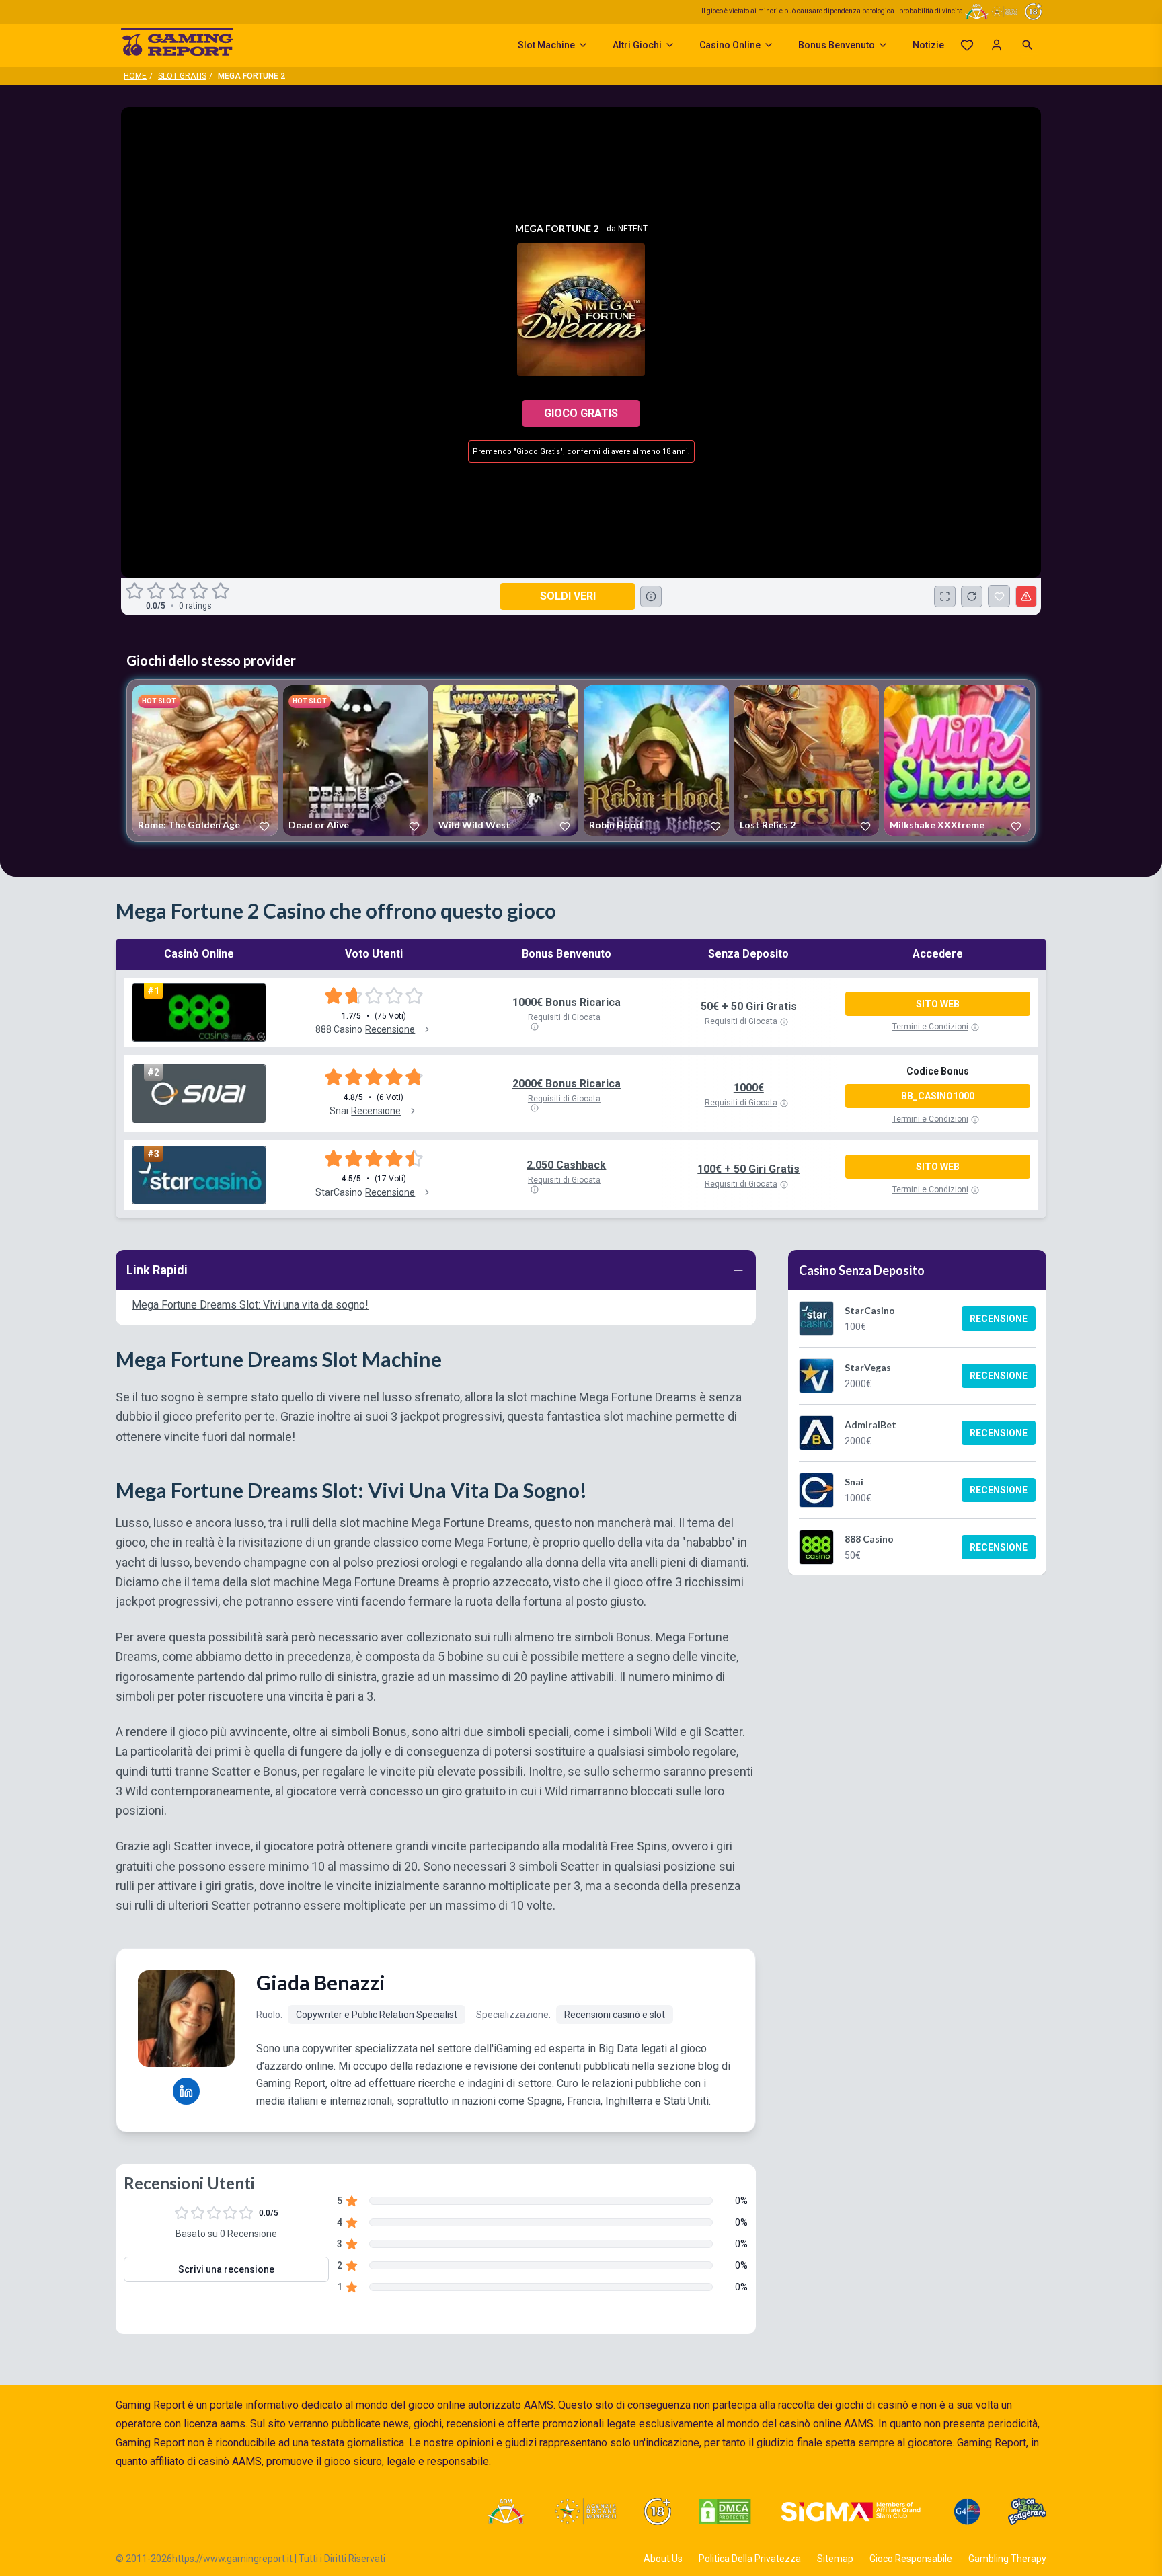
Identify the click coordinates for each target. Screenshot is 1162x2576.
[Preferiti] (967, 45)
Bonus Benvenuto (837, 45)
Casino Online (730, 45)
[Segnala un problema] (1026, 596)
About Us (663, 2559)
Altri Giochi (637, 45)
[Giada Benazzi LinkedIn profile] (186, 2091)
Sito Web (938, 1004)
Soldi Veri (568, 596)
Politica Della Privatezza (750, 2559)
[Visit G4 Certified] (967, 2511)
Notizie (928, 45)
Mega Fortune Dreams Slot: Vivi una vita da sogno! (250, 1305)
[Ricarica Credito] (972, 596)
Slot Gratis (182, 76)
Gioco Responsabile (911, 2559)
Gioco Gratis (581, 413)
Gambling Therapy (1007, 2559)
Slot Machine (546, 45)
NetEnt (633, 229)
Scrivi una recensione (226, 2269)
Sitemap (835, 2559)
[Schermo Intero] (945, 596)
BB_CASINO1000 (938, 1096)
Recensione (999, 1319)
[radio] (136, 591)
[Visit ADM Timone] (505, 2511)
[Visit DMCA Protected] (725, 2511)
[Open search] (1028, 45)
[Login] (997, 45)
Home (135, 76)
